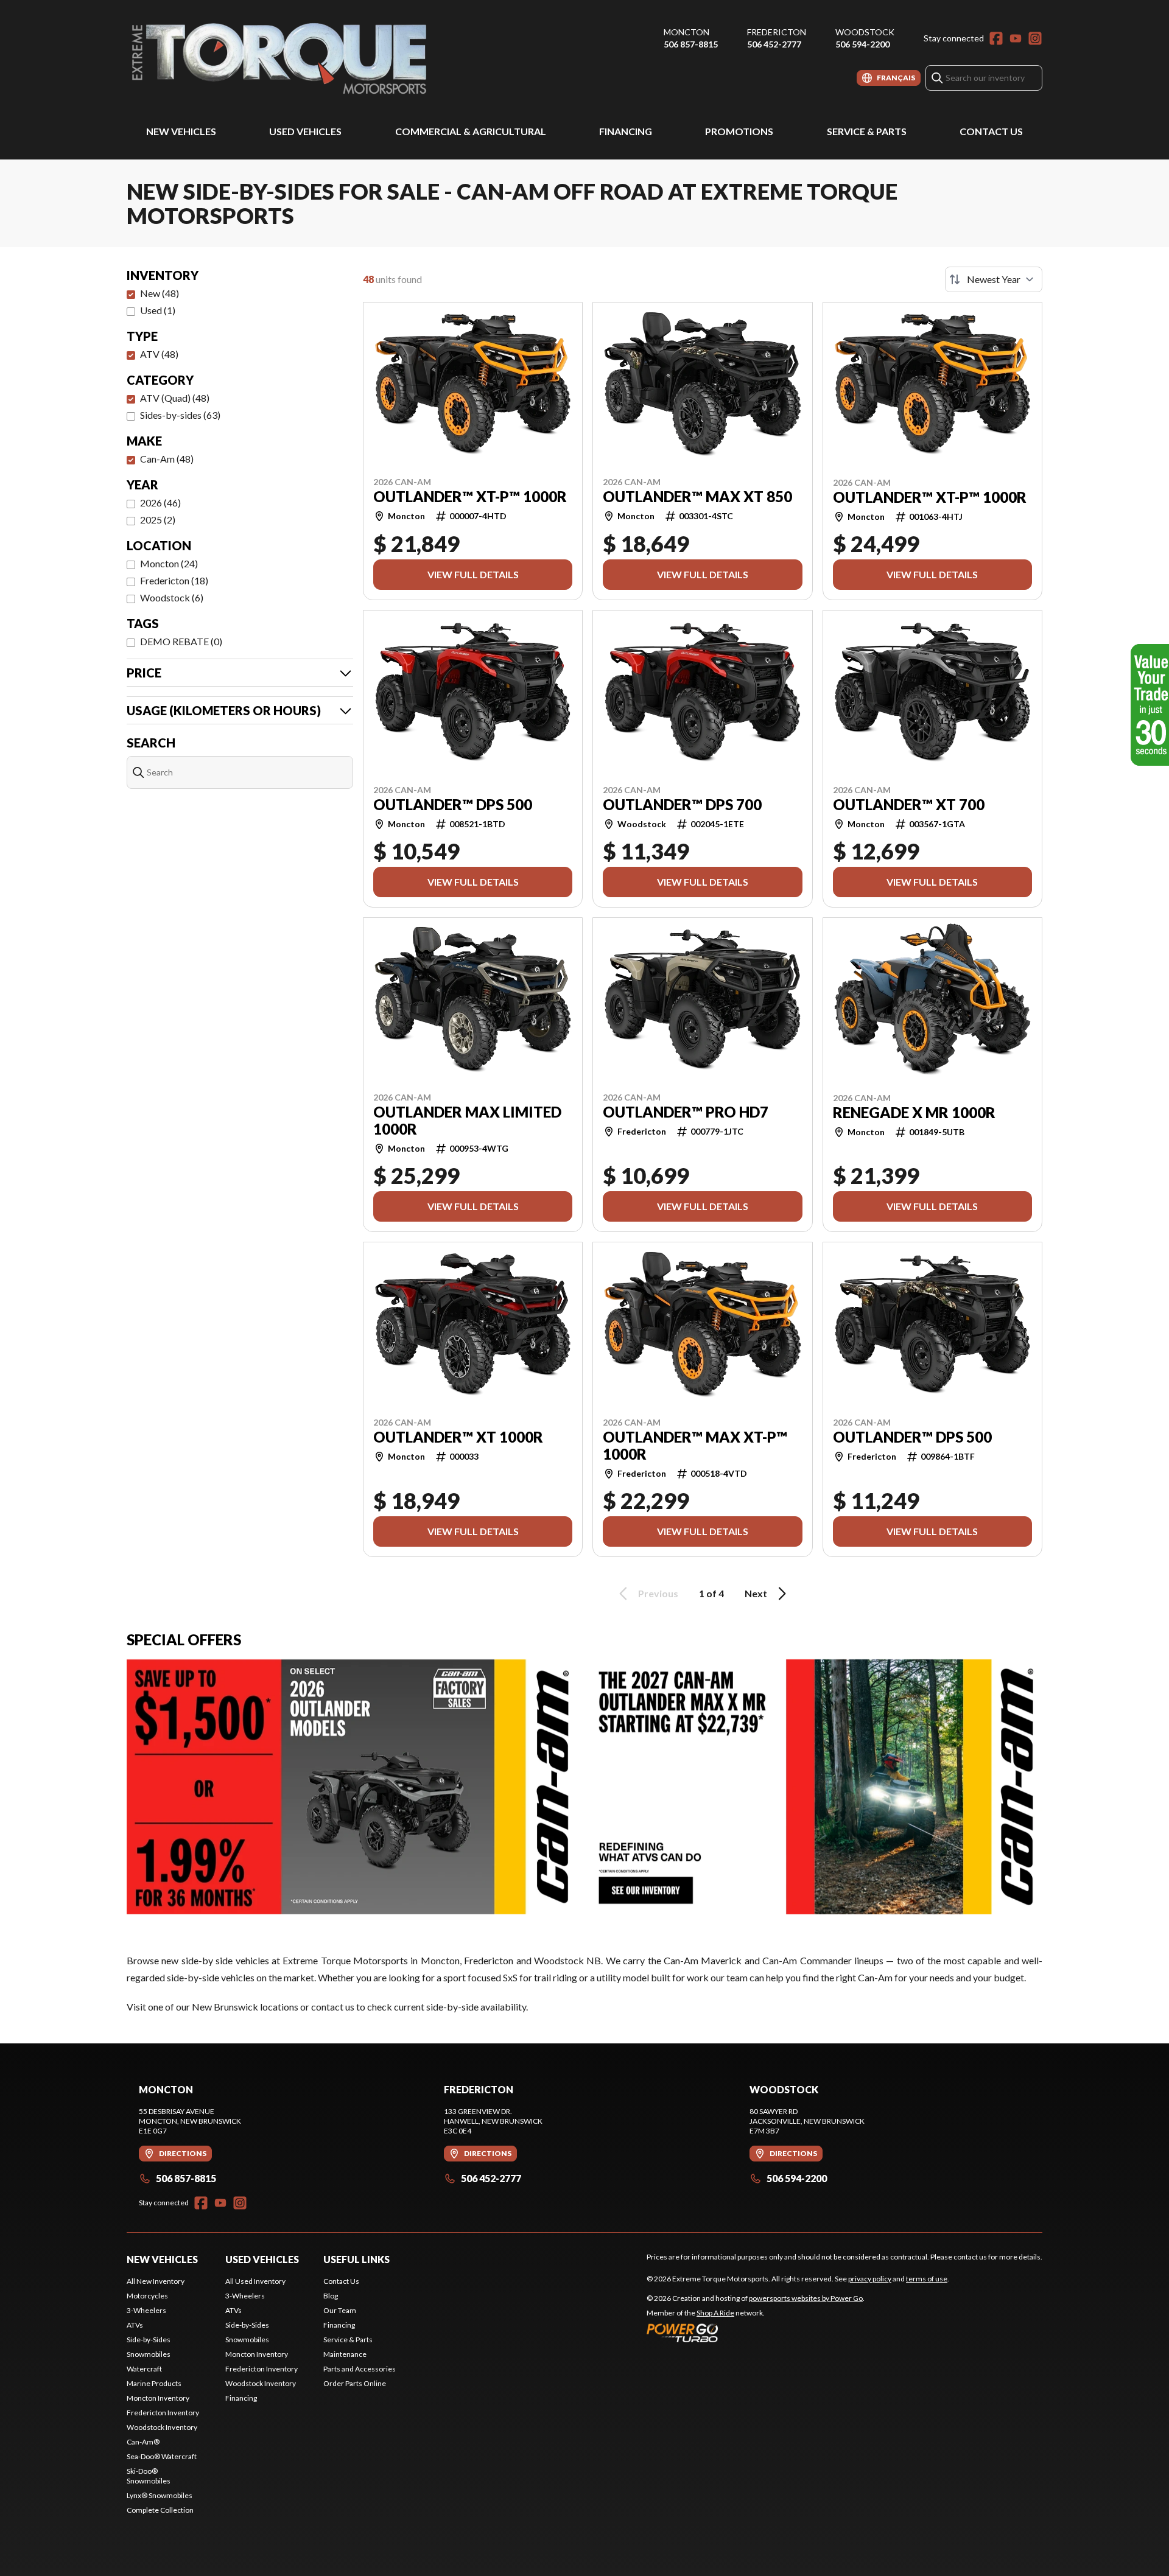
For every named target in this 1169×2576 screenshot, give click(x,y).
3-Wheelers (146, 2310)
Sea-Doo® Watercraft (162, 2456)
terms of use (927, 2279)
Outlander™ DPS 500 (453, 805)
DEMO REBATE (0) (181, 641)
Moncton (686, 32)
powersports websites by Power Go (806, 2298)
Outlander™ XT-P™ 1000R (470, 497)
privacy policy (870, 2279)
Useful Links (356, 2259)
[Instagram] (1035, 38)
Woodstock (865, 32)
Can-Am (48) (167, 459)
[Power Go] (756, 2333)
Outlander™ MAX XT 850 (697, 497)
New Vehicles (181, 131)
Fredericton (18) (174, 580)
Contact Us (991, 131)
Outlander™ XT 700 (909, 805)
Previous (658, 1593)
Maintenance (345, 2354)
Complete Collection (160, 2510)
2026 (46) (160, 502)
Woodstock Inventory (162, 2427)
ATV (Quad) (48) (175, 398)
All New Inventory (156, 2281)
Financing (626, 131)
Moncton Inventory (158, 2398)
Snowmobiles (149, 2354)
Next (756, 1593)
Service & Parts (867, 131)
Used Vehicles (305, 131)
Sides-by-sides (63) (180, 415)
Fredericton (777, 32)
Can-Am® (143, 2442)
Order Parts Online (355, 2383)
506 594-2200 (862, 44)
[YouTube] (1016, 38)
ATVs (135, 2325)
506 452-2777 (774, 44)
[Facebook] (996, 38)
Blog (331, 2296)
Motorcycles (147, 2296)
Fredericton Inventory (163, 2413)
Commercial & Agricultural (471, 131)
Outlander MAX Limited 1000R (467, 1121)
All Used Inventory (255, 2281)
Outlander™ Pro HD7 (686, 1112)
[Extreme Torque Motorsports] (279, 59)
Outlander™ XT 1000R (458, 1437)
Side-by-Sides (149, 2340)
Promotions (739, 131)
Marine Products (154, 2383)
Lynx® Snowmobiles (160, 2495)
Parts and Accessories (360, 2369)
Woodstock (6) (172, 597)
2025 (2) (158, 520)
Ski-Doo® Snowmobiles (149, 2476)
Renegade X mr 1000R (914, 1113)
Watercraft (144, 2369)
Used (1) (158, 310)
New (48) (160, 293)
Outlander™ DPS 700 (682, 805)
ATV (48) (159, 354)
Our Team (340, 2310)
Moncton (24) (169, 563)
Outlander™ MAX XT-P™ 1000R (695, 1446)
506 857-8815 (691, 44)
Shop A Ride (715, 2313)
